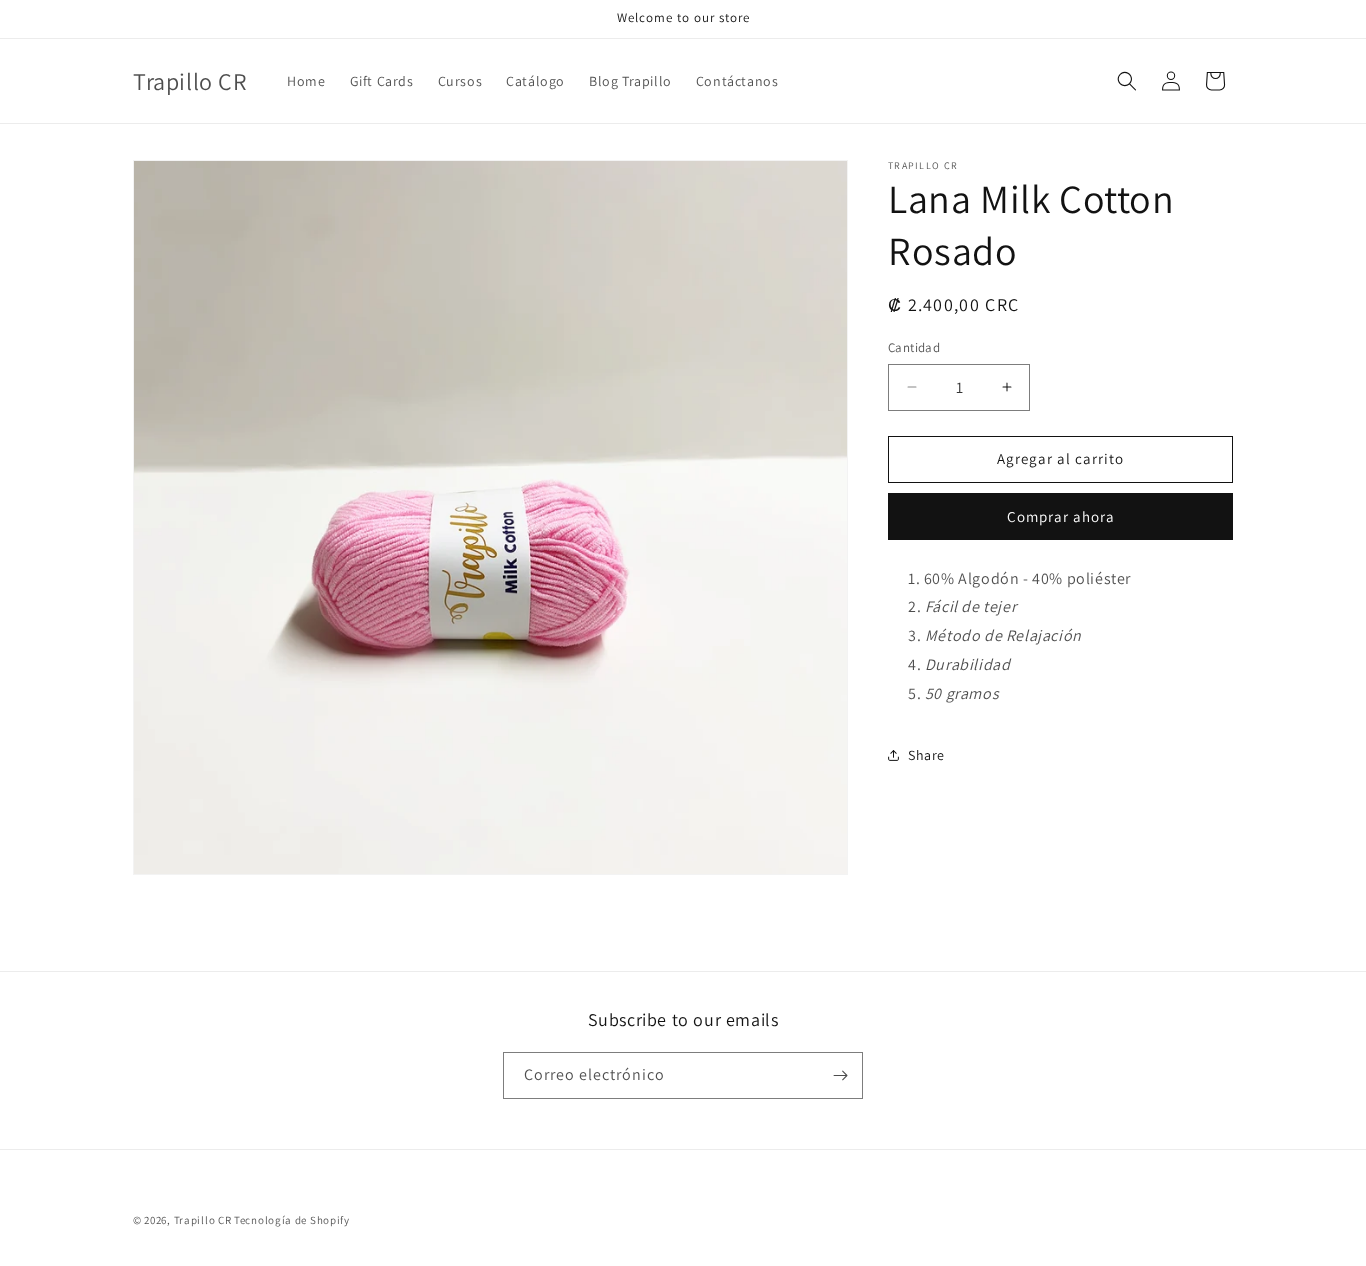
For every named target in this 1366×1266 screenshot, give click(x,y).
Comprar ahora (1061, 516)
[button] (1127, 81)
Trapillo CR (203, 1220)
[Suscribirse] (840, 1075)
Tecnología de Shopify (292, 1220)
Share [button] (926, 755)
